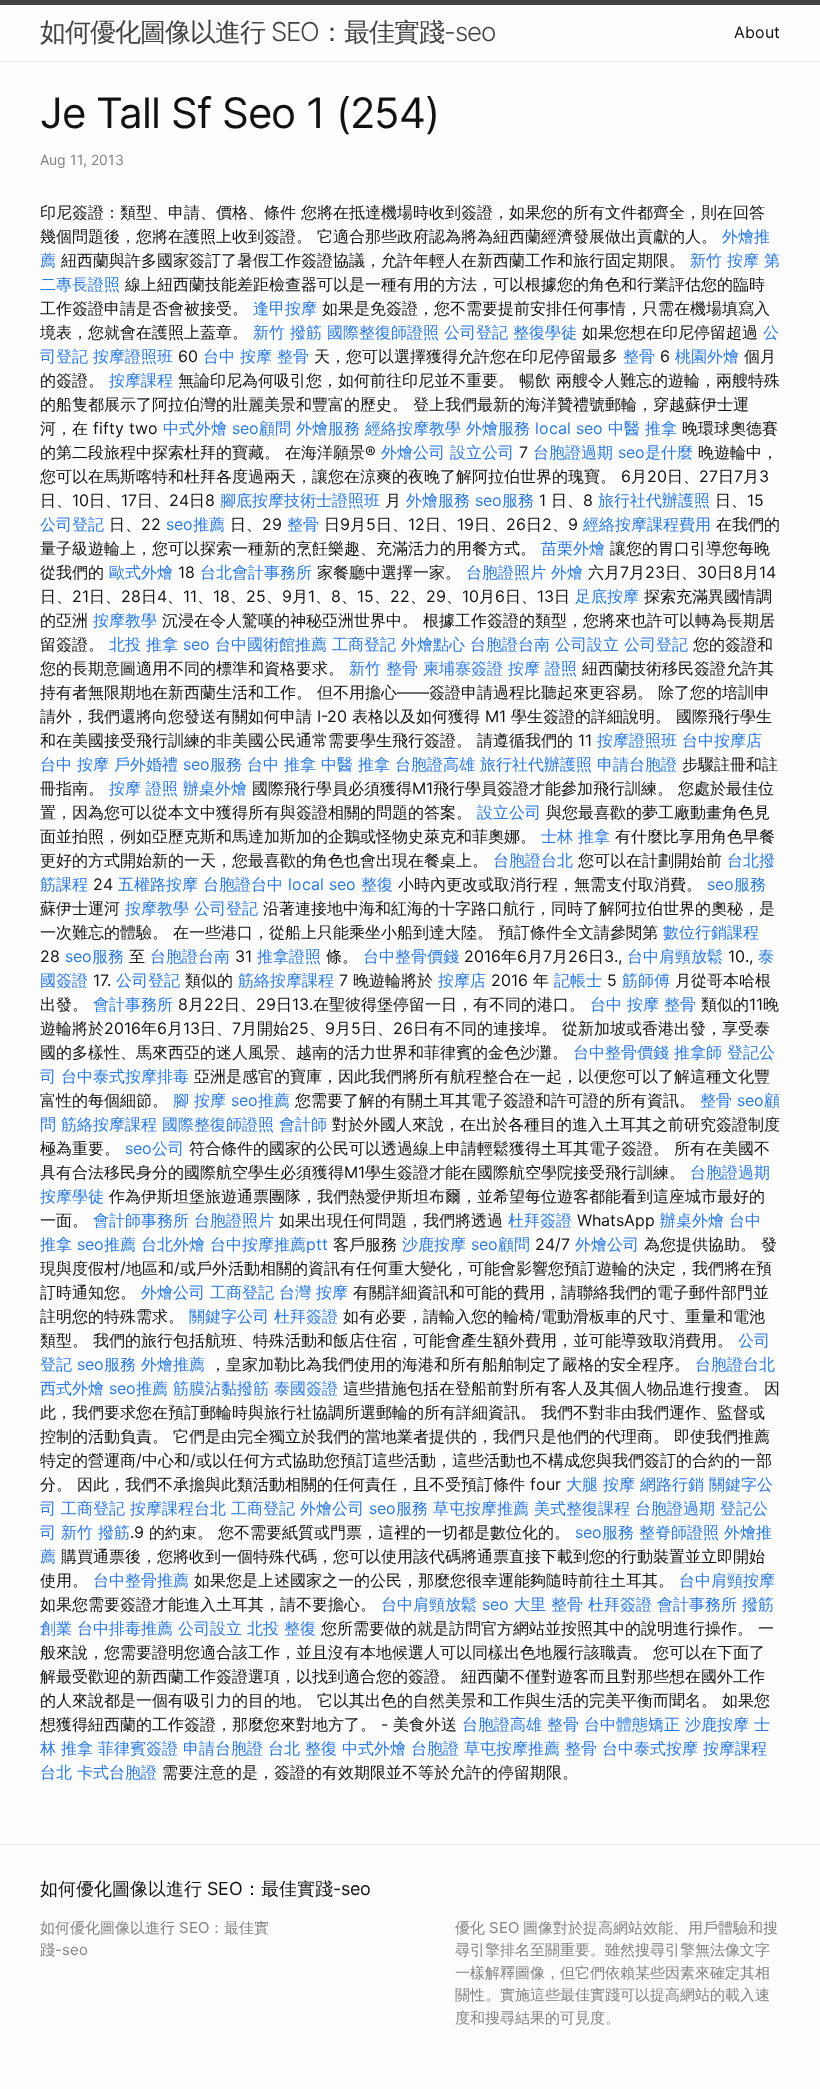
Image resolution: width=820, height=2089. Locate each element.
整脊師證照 (679, 1532)
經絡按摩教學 (413, 428)
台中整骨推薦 (141, 1580)
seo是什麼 (655, 452)
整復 (377, 884)
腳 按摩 (199, 1100)
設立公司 (482, 452)
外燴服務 (328, 428)
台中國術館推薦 (271, 644)
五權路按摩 (158, 884)
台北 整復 (302, 1748)
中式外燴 (195, 428)
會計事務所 (133, 1004)
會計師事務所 (141, 1220)
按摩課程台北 (178, 1508)
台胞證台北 (533, 860)
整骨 (639, 356)
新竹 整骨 (383, 668)
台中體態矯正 (632, 1724)
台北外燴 (173, 1244)
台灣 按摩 (313, 1292)
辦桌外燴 (215, 788)
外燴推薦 (173, 1364)
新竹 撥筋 (287, 332)
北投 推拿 (143, 644)
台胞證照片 (506, 572)
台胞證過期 (573, 452)
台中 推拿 (281, 764)
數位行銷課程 (711, 932)
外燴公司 (413, 452)
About (757, 32)
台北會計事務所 (256, 572)
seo (196, 644)
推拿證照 (289, 956)
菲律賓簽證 (138, 1748)
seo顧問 (261, 428)
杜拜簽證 (540, 1220)
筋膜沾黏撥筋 (221, 1388)
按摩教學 (125, 620)
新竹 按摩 (724, 260)
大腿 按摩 (600, 1484)
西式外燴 (72, 1388)
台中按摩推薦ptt (269, 1244)
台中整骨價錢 (411, 956)
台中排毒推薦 (125, 1628)
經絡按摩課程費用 (647, 524)
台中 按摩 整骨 (256, 356)
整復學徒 (545, 332)
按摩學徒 (72, 1196)
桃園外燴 (707, 356)
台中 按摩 (74, 764)
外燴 (567, 572)
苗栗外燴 (573, 548)
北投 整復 (281, 1628)
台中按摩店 (722, 740)
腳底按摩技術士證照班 (300, 500)
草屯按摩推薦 (481, 1508)
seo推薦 (195, 524)
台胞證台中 (243, 884)
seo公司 (154, 1148)
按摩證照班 (133, 356)
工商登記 (364, 644)
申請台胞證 (637, 764)
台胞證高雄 (435, 764)
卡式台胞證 (117, 1772)
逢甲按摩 (285, 308)
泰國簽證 (306, 1388)
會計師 (303, 1124)
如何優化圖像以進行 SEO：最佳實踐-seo (267, 31)
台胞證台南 (510, 644)
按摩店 (462, 980)
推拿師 (698, 1052)
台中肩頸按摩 (727, 1580)
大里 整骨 (548, 1604)
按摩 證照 (542, 668)
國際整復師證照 (383, 332)
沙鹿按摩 (434, 1244)
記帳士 (578, 980)
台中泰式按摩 (650, 1748)
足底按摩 (607, 596)
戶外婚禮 (146, 764)
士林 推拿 (575, 836)
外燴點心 (433, 644)
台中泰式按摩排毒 (125, 1076)
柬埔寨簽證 (463, 668)
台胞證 (435, 1748)
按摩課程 (141, 380)
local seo (569, 428)
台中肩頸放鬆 (675, 956)
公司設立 (587, 644)
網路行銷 (672, 1484)
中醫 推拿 (642, 428)
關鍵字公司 (229, 1316)
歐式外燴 (141, 572)
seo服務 (504, 500)
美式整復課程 (582, 1508)
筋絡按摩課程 (286, 980)
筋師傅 (646, 980)
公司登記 (476, 332)
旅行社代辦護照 (654, 500)
